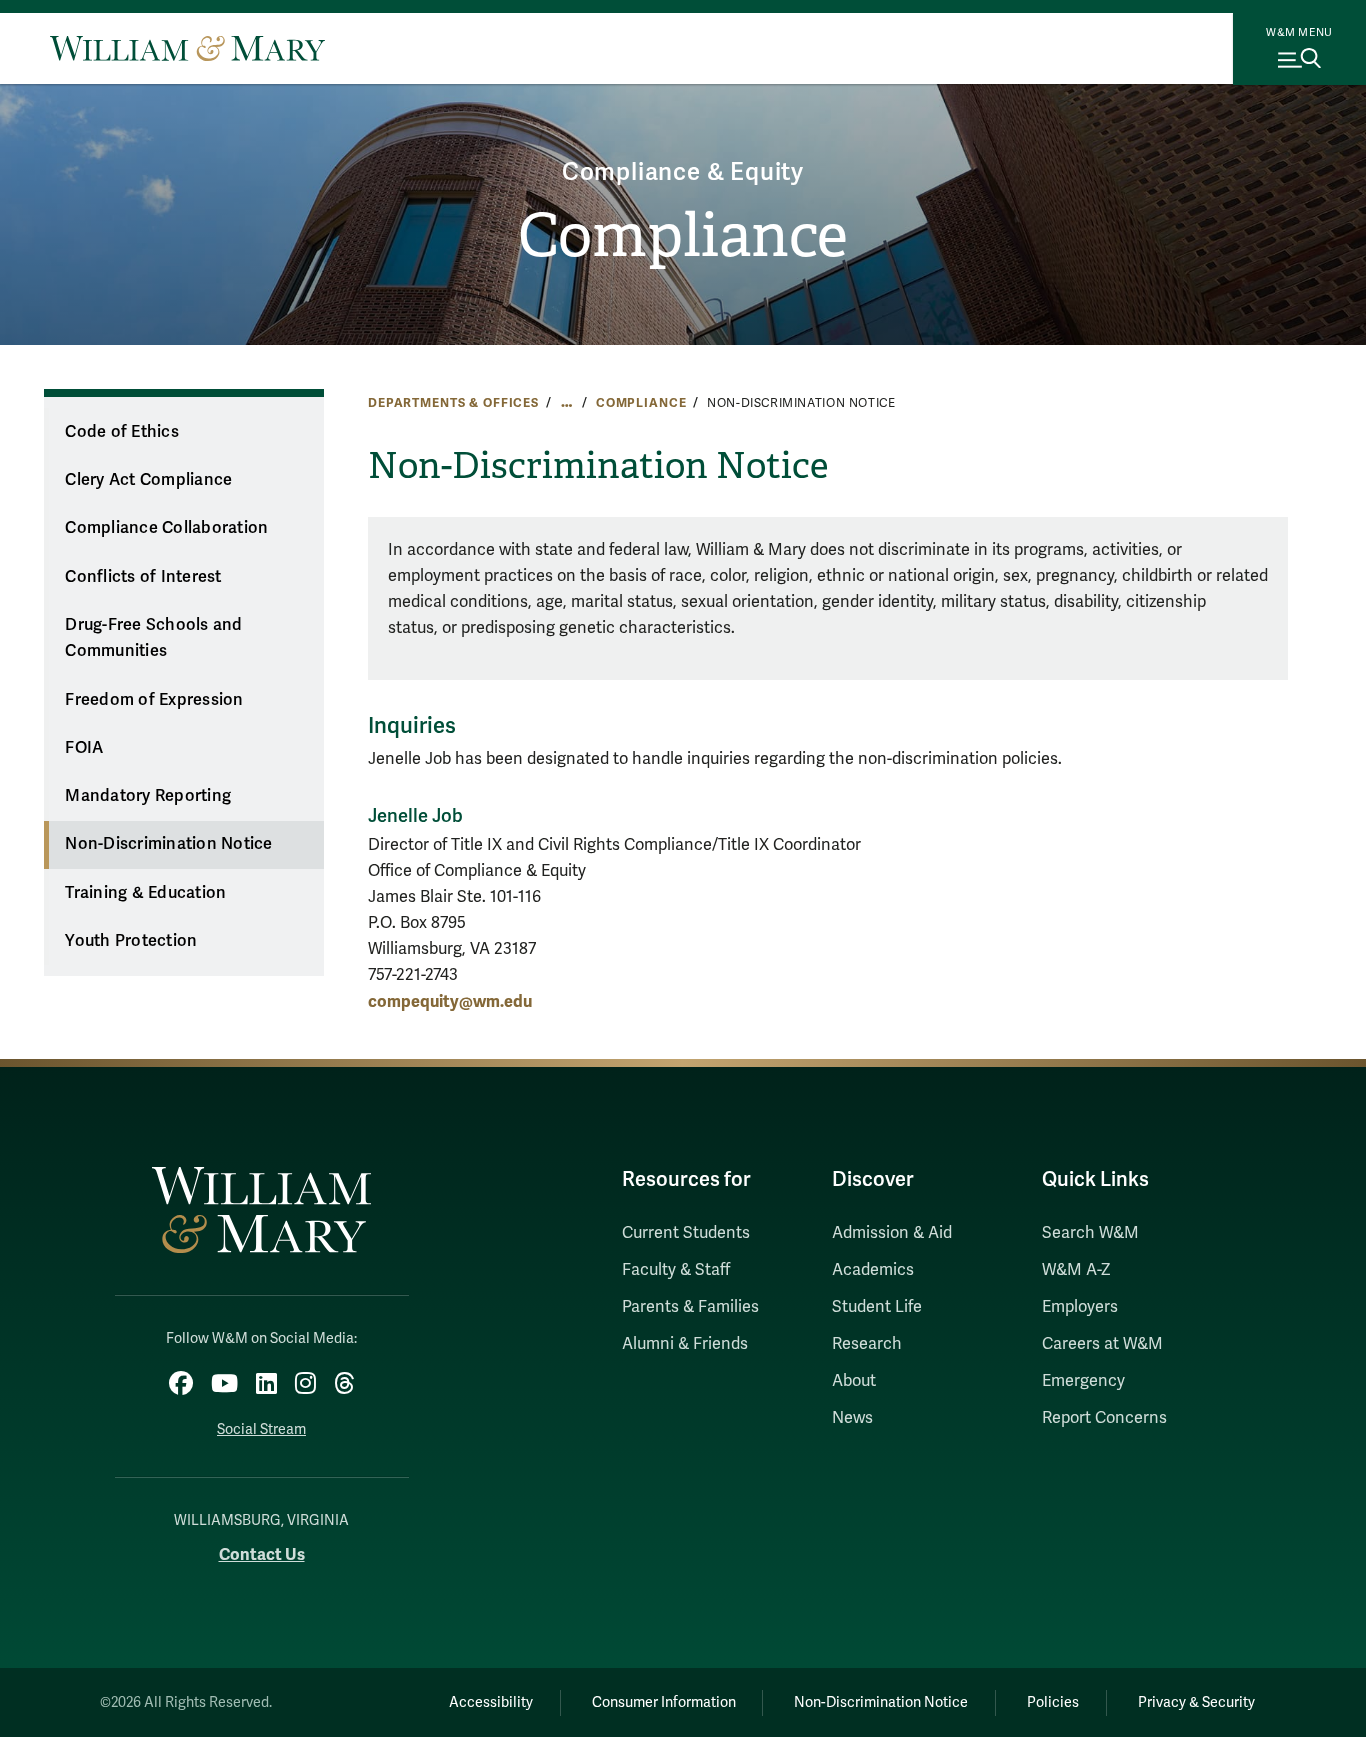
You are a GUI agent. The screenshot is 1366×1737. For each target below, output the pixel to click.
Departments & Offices (453, 403)
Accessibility (491, 1702)
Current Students (686, 1233)
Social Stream (261, 1429)
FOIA (84, 748)
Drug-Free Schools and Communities (153, 638)
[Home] (187, 48)
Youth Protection (131, 941)
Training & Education (145, 893)
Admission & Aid (892, 1233)
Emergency (1083, 1381)
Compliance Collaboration (166, 528)
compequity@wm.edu (450, 1001)
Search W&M (1090, 1233)
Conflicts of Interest (143, 577)
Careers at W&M (1102, 1344)
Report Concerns (1104, 1418)
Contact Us (262, 1554)
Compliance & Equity (683, 172)
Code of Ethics (122, 432)
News (852, 1418)
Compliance (683, 236)
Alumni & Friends (685, 1344)
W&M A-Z (1076, 1270)
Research (867, 1344)
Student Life (877, 1307)
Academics (873, 1270)
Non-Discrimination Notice (168, 844)
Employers (1080, 1307)
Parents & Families (690, 1307)
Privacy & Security (1196, 1702)
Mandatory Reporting (148, 796)
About (854, 1381)
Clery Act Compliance (148, 480)
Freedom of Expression (154, 700)
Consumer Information (664, 1702)
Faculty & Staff (676, 1270)
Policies (1053, 1702)
